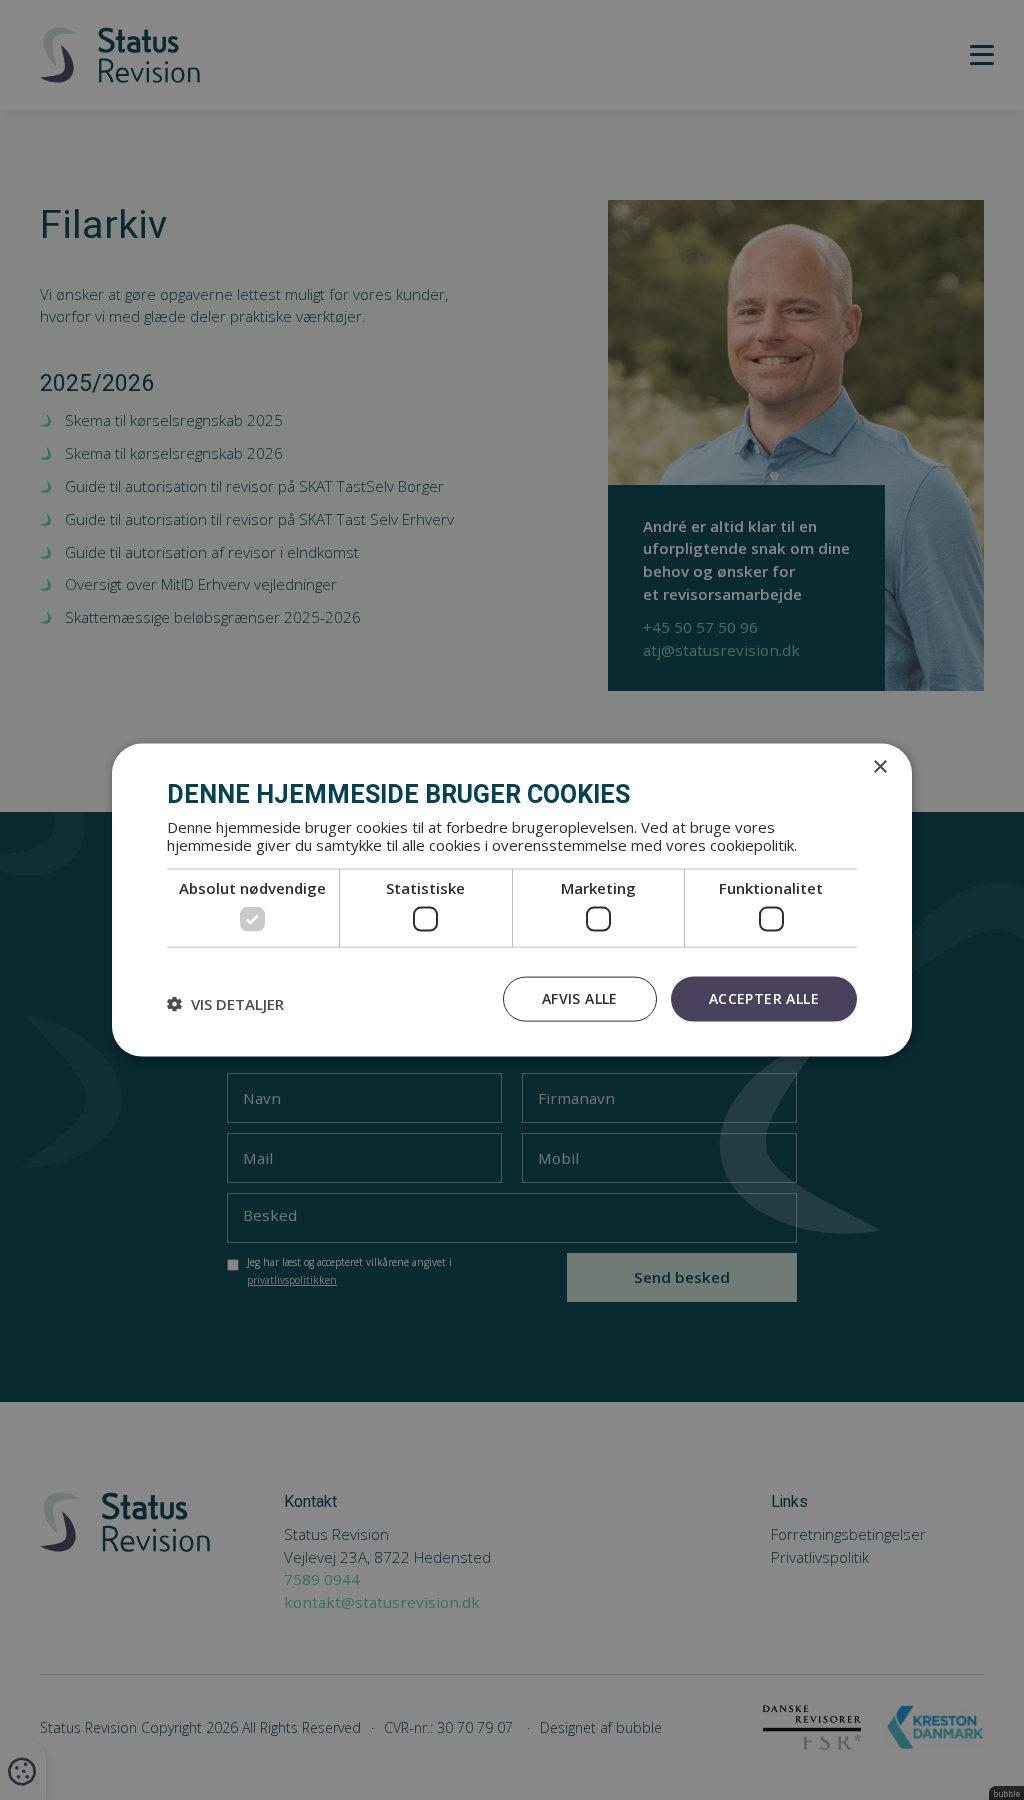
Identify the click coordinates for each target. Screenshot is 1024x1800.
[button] (225, 1004)
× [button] (879, 767)
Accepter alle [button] (764, 998)
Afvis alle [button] (580, 998)
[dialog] (512, 900)
